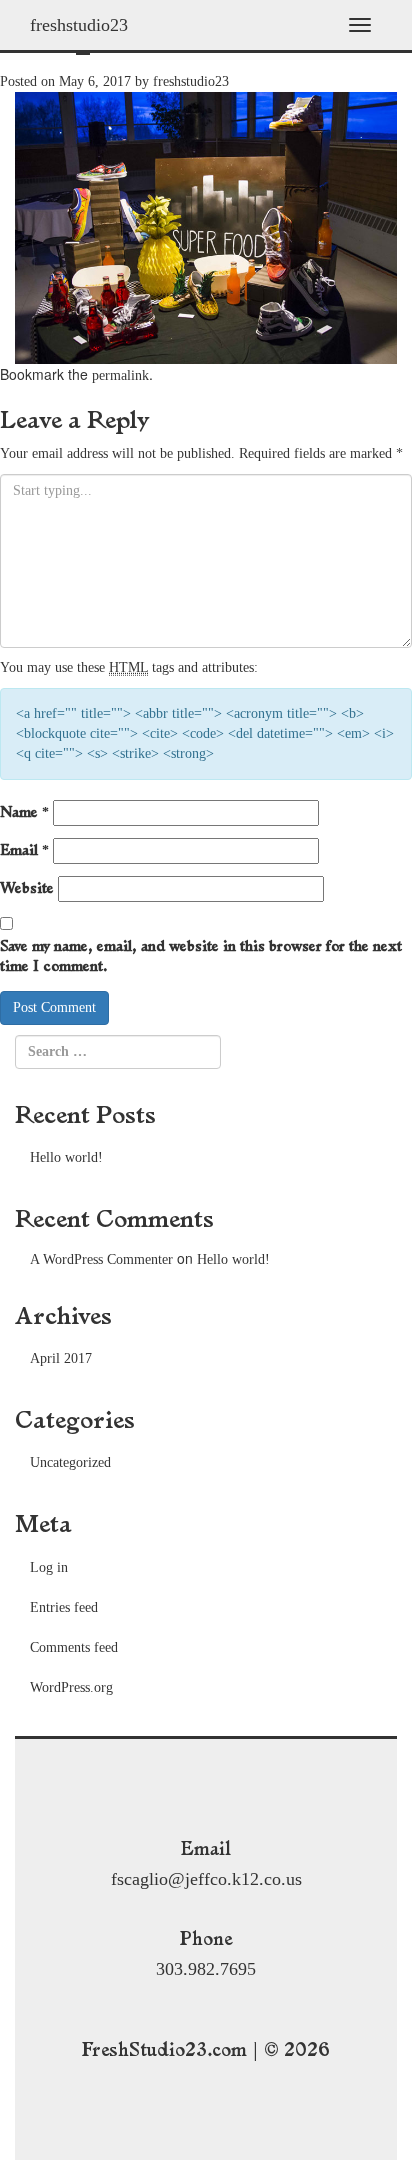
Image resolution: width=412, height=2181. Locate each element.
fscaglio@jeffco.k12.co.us (206, 1879)
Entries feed (64, 1607)
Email (24, 850)
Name (24, 812)
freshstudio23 (79, 25)
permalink (120, 375)
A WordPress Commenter (101, 1259)
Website (27, 888)
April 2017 (61, 1358)
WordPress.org (71, 1687)
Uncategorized (70, 1462)
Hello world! (66, 1157)
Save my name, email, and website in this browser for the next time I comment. (201, 956)
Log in (49, 1567)
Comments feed (74, 1647)
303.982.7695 (206, 1969)
